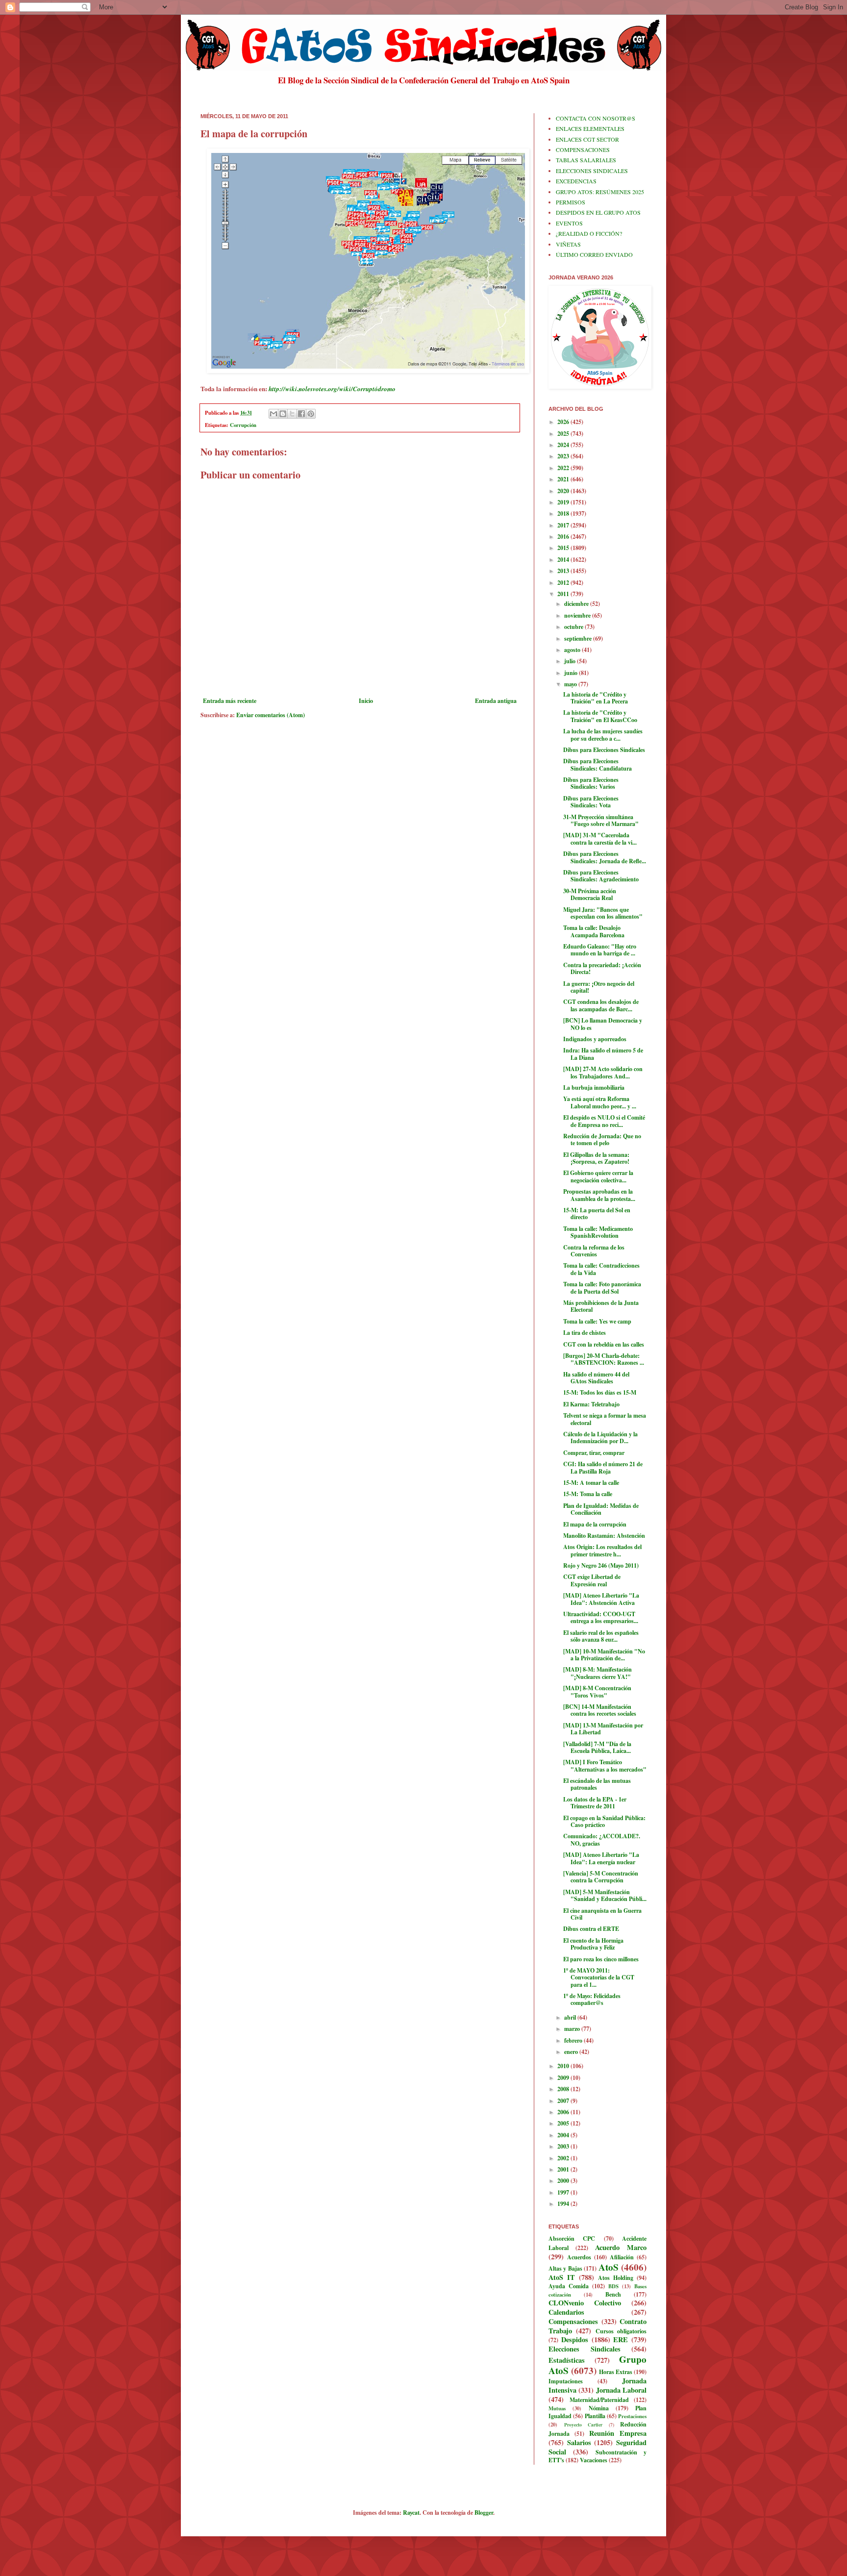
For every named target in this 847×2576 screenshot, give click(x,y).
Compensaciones (573, 2321)
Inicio (366, 701)
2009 (564, 2078)
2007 (564, 2101)
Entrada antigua (496, 701)
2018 (564, 513)
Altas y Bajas (565, 2268)
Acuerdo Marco (621, 2247)
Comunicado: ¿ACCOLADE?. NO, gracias (602, 1839)
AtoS (609, 2267)
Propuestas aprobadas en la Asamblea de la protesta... (599, 1195)
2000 (564, 2181)
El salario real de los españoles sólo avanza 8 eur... (601, 1636)
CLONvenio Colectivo (585, 2303)
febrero (574, 2040)
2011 (564, 594)
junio (572, 673)
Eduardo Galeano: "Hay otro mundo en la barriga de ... (600, 950)
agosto (573, 650)
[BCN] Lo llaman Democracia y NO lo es (603, 1024)
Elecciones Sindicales (585, 2349)
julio (571, 661)
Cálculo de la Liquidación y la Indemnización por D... (600, 1438)
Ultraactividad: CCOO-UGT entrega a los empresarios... (601, 1617)
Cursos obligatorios (621, 2331)
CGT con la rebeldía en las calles (604, 1344)
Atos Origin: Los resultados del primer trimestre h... (602, 1550)
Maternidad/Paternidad (599, 2400)
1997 (564, 2192)
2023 (564, 456)
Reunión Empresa (618, 2433)
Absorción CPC (572, 2238)
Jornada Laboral (621, 2390)
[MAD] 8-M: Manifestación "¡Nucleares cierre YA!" (598, 1673)
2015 (564, 548)
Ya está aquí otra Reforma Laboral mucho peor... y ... (600, 1102)
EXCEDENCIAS (576, 181)
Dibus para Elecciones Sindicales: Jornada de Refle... (605, 857)
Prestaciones (632, 2416)
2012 (564, 583)
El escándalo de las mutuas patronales (597, 1784)
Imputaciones (566, 2381)
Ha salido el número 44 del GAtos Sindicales (596, 1378)
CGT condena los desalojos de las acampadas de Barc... (601, 1005)
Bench (613, 2294)
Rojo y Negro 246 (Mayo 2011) (601, 1565)
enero (572, 2052)
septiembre (579, 638)
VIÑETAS (568, 244)
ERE (621, 2339)
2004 (564, 2135)
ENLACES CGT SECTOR (587, 139)
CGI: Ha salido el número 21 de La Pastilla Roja (603, 1467)
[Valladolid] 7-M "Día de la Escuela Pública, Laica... (597, 1747)
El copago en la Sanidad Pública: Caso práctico (604, 1821)
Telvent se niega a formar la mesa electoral (605, 1419)
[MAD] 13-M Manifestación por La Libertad (603, 1729)
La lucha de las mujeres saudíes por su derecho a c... (603, 735)
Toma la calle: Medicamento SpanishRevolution (598, 1232)
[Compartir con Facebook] (301, 414)
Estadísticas (567, 2360)
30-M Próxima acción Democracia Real (590, 894)
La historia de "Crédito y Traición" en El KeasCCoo (600, 716)
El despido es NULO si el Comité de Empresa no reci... (604, 1121)
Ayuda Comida (569, 2286)
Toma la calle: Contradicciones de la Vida (601, 1269)
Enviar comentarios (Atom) (271, 715)
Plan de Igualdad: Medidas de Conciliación (601, 1509)
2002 (564, 2158)
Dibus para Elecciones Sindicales (604, 750)
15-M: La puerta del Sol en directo (597, 1213)
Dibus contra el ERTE (591, 1929)
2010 (564, 2066)
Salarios (579, 2442)
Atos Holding (616, 2278)
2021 (564, 479)
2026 (564, 422)
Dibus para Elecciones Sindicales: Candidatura (598, 764)
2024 (564, 445)
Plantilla (595, 2416)
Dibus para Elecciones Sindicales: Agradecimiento (601, 876)
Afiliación (622, 2257)
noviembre (578, 615)
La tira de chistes (585, 1333)
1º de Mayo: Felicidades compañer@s (592, 1999)
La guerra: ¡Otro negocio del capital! (599, 987)
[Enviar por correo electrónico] (274, 414)
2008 (564, 2089)
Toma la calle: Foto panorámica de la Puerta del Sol (602, 1288)
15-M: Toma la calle (588, 1494)
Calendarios (566, 2312)
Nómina (599, 2408)
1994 (564, 2204)
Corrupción (243, 425)
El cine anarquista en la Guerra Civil (602, 1914)
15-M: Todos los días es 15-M (600, 1392)
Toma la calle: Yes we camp (597, 1321)
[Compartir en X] (292, 414)
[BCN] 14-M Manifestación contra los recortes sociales (600, 1710)
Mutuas (557, 2408)
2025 (564, 434)
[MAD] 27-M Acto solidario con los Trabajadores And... (603, 1072)
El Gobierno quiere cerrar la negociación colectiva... (598, 1176)
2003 (564, 2146)
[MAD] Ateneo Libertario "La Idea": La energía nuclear (601, 1858)
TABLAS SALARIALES (586, 160)
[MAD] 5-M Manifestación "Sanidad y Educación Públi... (605, 1895)
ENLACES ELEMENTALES (590, 128)
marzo (573, 2029)
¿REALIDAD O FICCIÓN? (589, 233)
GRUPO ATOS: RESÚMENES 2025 (600, 192)
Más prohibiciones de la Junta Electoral (601, 1306)
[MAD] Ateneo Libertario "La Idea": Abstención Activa (601, 1599)
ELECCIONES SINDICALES (592, 171)
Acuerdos (579, 2257)
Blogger (484, 2513)
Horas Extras (616, 2372)
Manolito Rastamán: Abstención (604, 1536)
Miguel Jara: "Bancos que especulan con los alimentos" (603, 913)
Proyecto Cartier (584, 2425)
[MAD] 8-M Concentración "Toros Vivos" (597, 1691)
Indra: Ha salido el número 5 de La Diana (603, 1054)
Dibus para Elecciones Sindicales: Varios (591, 783)
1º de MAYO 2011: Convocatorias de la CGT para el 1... (599, 1977)
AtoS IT (562, 2277)
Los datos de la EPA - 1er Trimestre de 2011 (595, 1803)
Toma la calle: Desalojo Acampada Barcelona (594, 931)
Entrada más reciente (230, 701)
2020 (564, 491)
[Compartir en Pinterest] (311, 414)
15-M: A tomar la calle (591, 1483)
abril (571, 2017)
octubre (574, 627)
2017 (564, 525)
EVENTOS (569, 223)
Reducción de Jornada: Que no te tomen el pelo (602, 1139)
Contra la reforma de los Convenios (594, 1251)
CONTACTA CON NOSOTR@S (596, 118)
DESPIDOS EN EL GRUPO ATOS (598, 212)
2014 (564, 560)
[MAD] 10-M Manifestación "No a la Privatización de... (604, 1655)
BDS (613, 2286)
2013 (564, 571)
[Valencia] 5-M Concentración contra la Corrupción (601, 1877)
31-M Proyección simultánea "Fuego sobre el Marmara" (601, 820)
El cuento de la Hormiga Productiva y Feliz (593, 1944)
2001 (564, 2169)
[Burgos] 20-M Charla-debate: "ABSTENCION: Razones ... (604, 1359)
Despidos (575, 2339)
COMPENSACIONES (583, 150)
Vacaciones (594, 2460)
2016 (564, 537)
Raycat (411, 2513)
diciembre (577, 604)
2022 (564, 468)
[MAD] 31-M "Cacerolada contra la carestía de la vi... (600, 838)
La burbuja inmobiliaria (594, 1088)
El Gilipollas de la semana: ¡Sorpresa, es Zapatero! (596, 1158)
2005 (564, 2123)
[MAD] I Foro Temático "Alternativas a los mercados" (605, 1765)
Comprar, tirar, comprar (594, 1453)
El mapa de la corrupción (595, 1524)
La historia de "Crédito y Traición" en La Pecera (596, 698)
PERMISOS (571, 202)
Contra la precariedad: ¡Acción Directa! (602, 968)
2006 (564, 2112)
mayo (571, 684)
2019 (564, 502)
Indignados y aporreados (595, 1039)
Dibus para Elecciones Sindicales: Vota (591, 802)
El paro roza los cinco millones (601, 1959)
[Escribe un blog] (283, 414)
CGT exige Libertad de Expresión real (592, 1580)
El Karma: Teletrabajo (591, 1404)
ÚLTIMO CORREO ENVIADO (594, 254)
